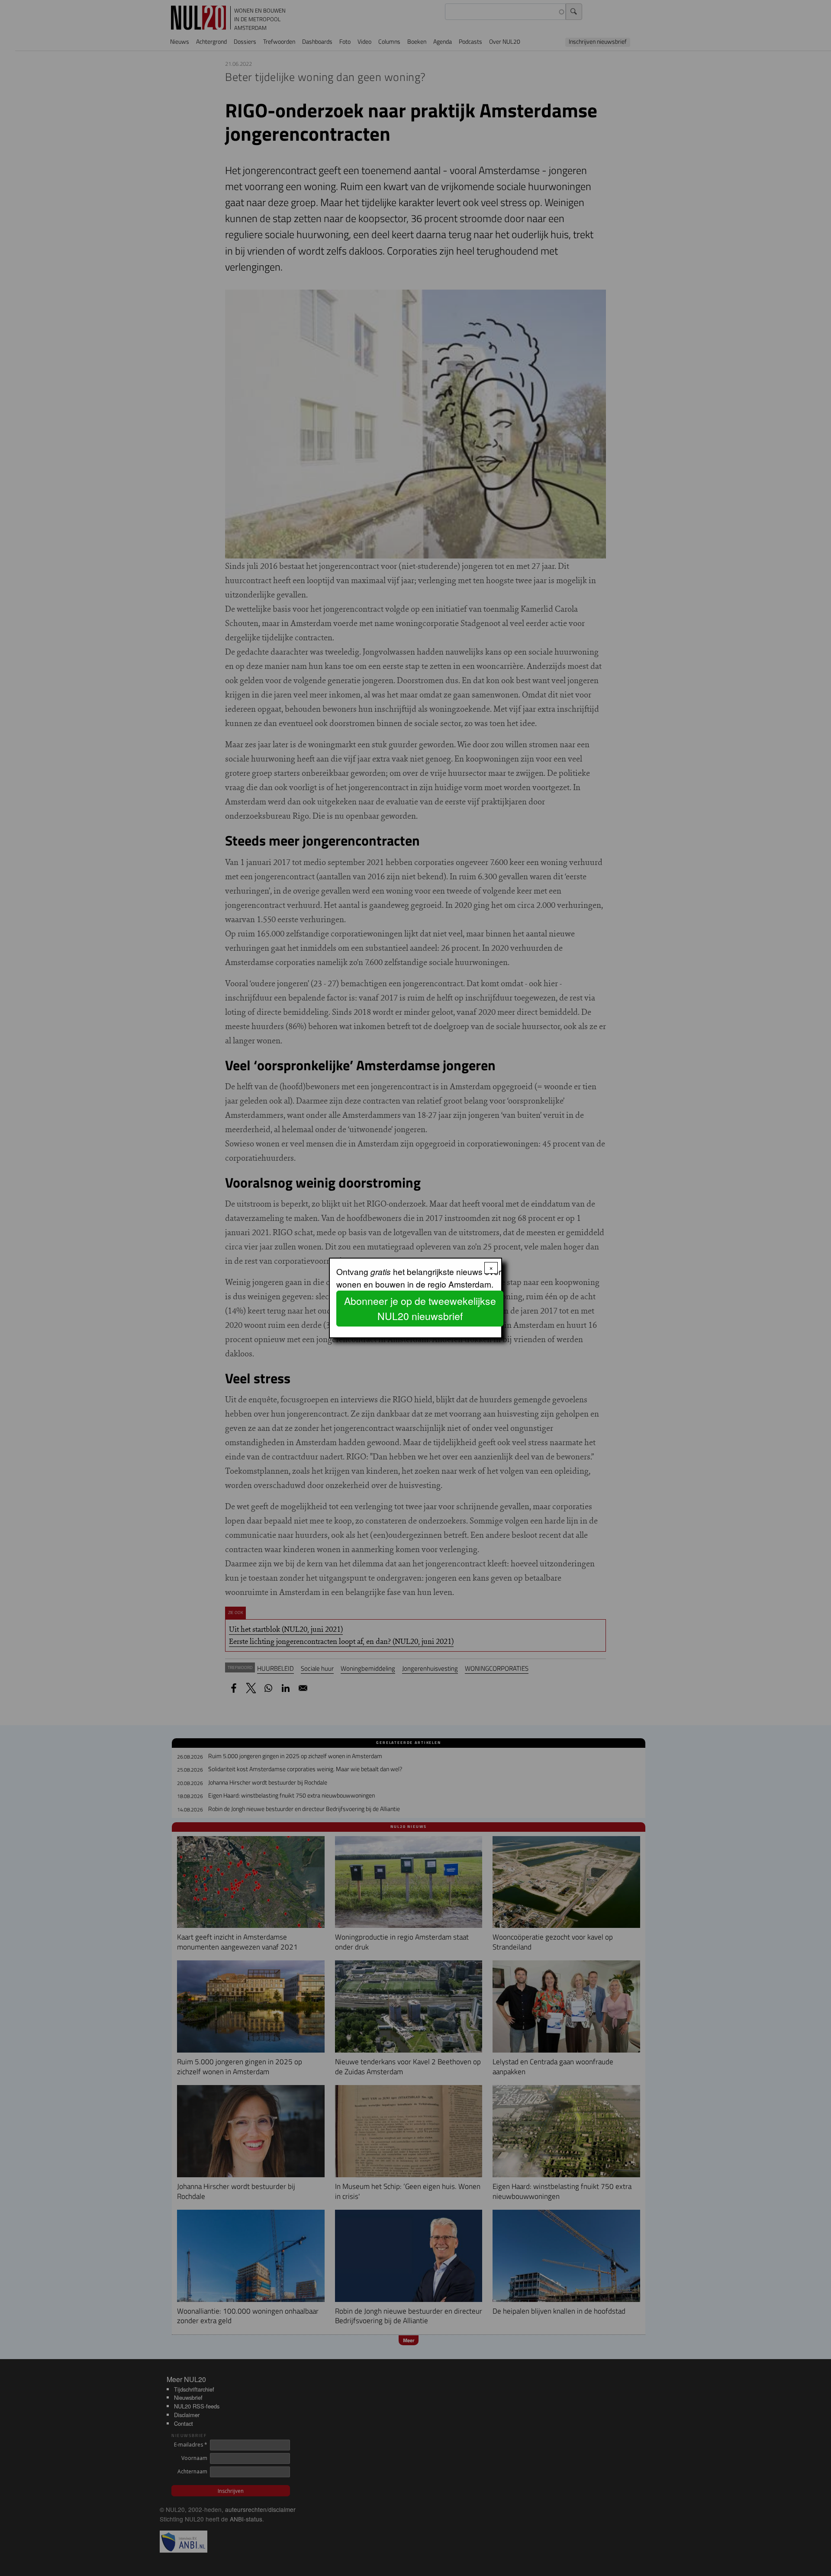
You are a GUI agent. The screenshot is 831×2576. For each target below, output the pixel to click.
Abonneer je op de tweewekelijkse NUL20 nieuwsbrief (420, 1308)
